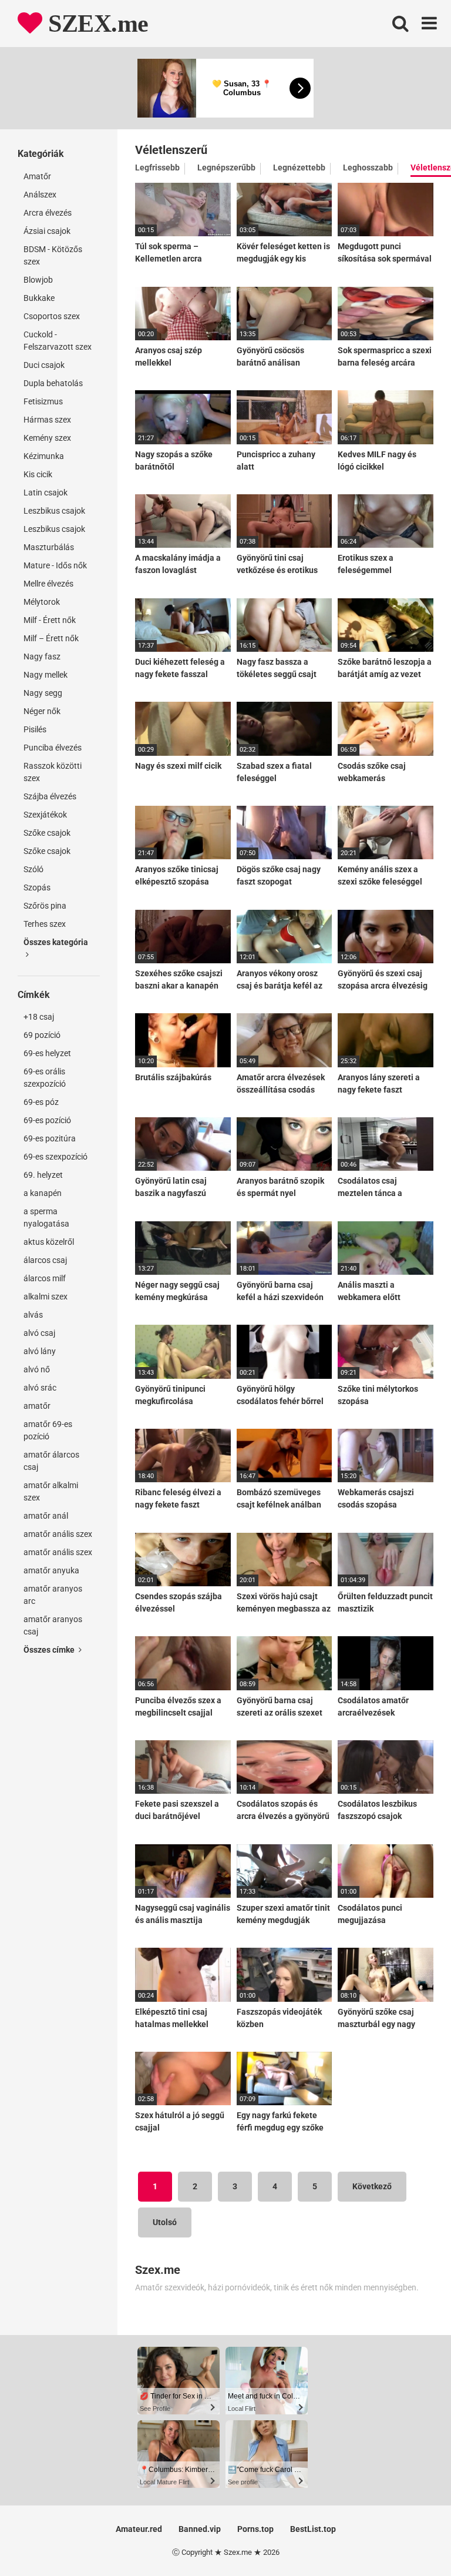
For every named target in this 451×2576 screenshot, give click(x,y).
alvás (33, 1315)
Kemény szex (47, 438)
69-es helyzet (47, 1053)
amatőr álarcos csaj (51, 1461)
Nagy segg (43, 693)
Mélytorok (42, 602)
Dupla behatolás (53, 383)
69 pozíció (42, 1035)
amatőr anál (46, 1516)
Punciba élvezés (53, 748)
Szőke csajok (47, 833)
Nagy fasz (42, 656)
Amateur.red (139, 2529)
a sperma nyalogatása (46, 1217)
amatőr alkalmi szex (51, 1491)
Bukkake (39, 298)
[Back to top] (412, 2540)
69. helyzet (43, 1175)
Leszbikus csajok (54, 511)
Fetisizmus (43, 401)
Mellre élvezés (48, 584)
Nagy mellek (46, 675)
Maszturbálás (49, 547)
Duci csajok (44, 365)
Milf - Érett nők (50, 620)
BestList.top (313, 2529)
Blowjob (38, 280)
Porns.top (255, 2529)
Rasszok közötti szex (53, 772)
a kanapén (43, 1193)
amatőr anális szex (58, 1534)
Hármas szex (47, 420)
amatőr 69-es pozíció (48, 1430)
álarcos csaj (45, 1260)
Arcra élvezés (48, 213)
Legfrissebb (157, 168)
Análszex (40, 195)
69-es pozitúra (50, 1138)
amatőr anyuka (51, 1570)
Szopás (37, 887)
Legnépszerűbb (226, 168)
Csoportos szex (52, 316)
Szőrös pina (45, 906)
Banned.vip (200, 2529)
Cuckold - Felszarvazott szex (58, 341)
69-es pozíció (47, 1120)
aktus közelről (49, 1242)
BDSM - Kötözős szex (53, 255)
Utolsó (165, 2222)
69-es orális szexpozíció (45, 1078)
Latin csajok (46, 493)
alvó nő (37, 1369)
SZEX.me (95, 24)
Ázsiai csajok (47, 231)
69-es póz (41, 1102)
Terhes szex (45, 924)
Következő (372, 2186)
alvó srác (40, 1388)
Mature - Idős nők (55, 565)
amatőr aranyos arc (53, 1595)
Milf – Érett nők (51, 638)
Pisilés (35, 729)
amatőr (37, 1406)
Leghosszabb (368, 168)
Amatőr (37, 176)
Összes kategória (56, 942)
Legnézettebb (299, 168)
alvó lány (40, 1351)
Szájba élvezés (50, 796)
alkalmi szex (46, 1297)
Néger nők (42, 711)
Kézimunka (44, 456)
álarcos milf (45, 1278)
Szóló (33, 869)
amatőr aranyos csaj (53, 1625)
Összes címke (50, 1650)
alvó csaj (39, 1333)
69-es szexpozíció (55, 1157)
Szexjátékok (45, 815)
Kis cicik (38, 474)
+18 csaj (39, 1017)
